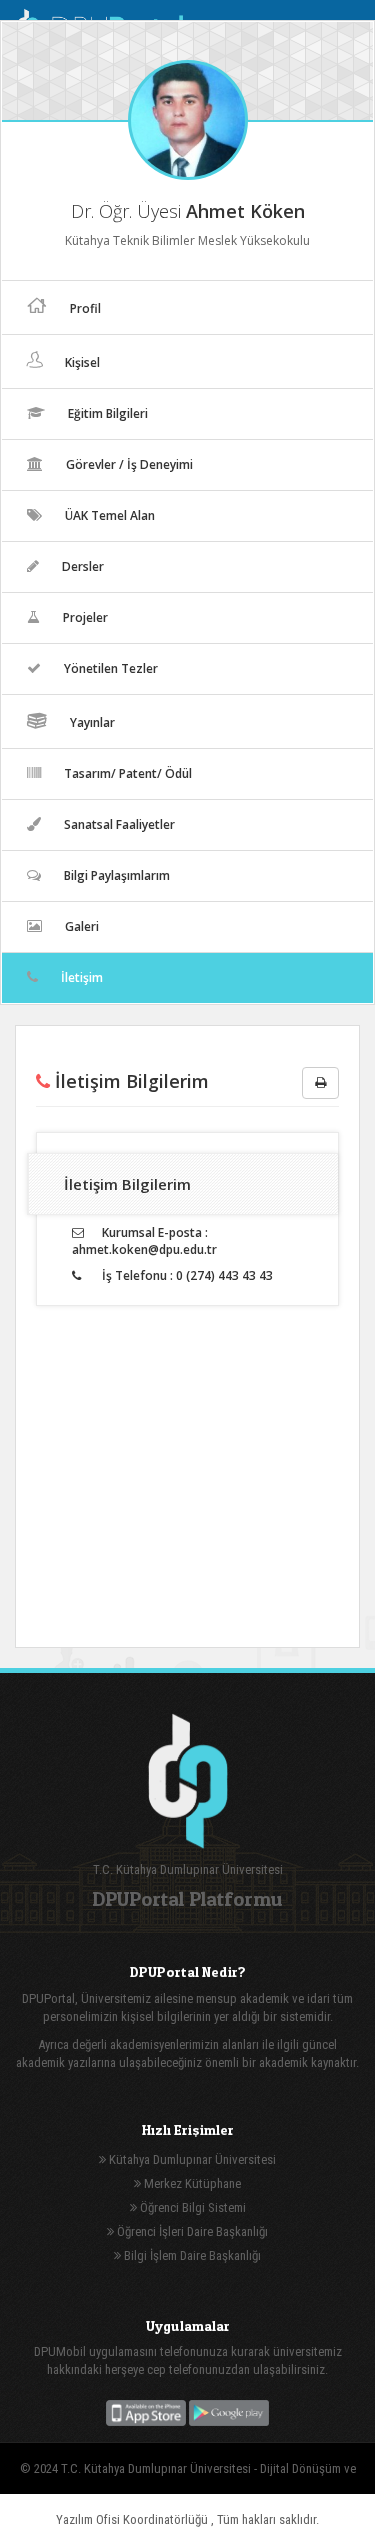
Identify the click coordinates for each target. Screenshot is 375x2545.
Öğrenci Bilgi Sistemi (191, 2207)
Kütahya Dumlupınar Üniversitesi (191, 2159)
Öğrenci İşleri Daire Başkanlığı (191, 2231)
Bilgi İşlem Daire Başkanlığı (191, 2255)
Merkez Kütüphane (191, 2183)
